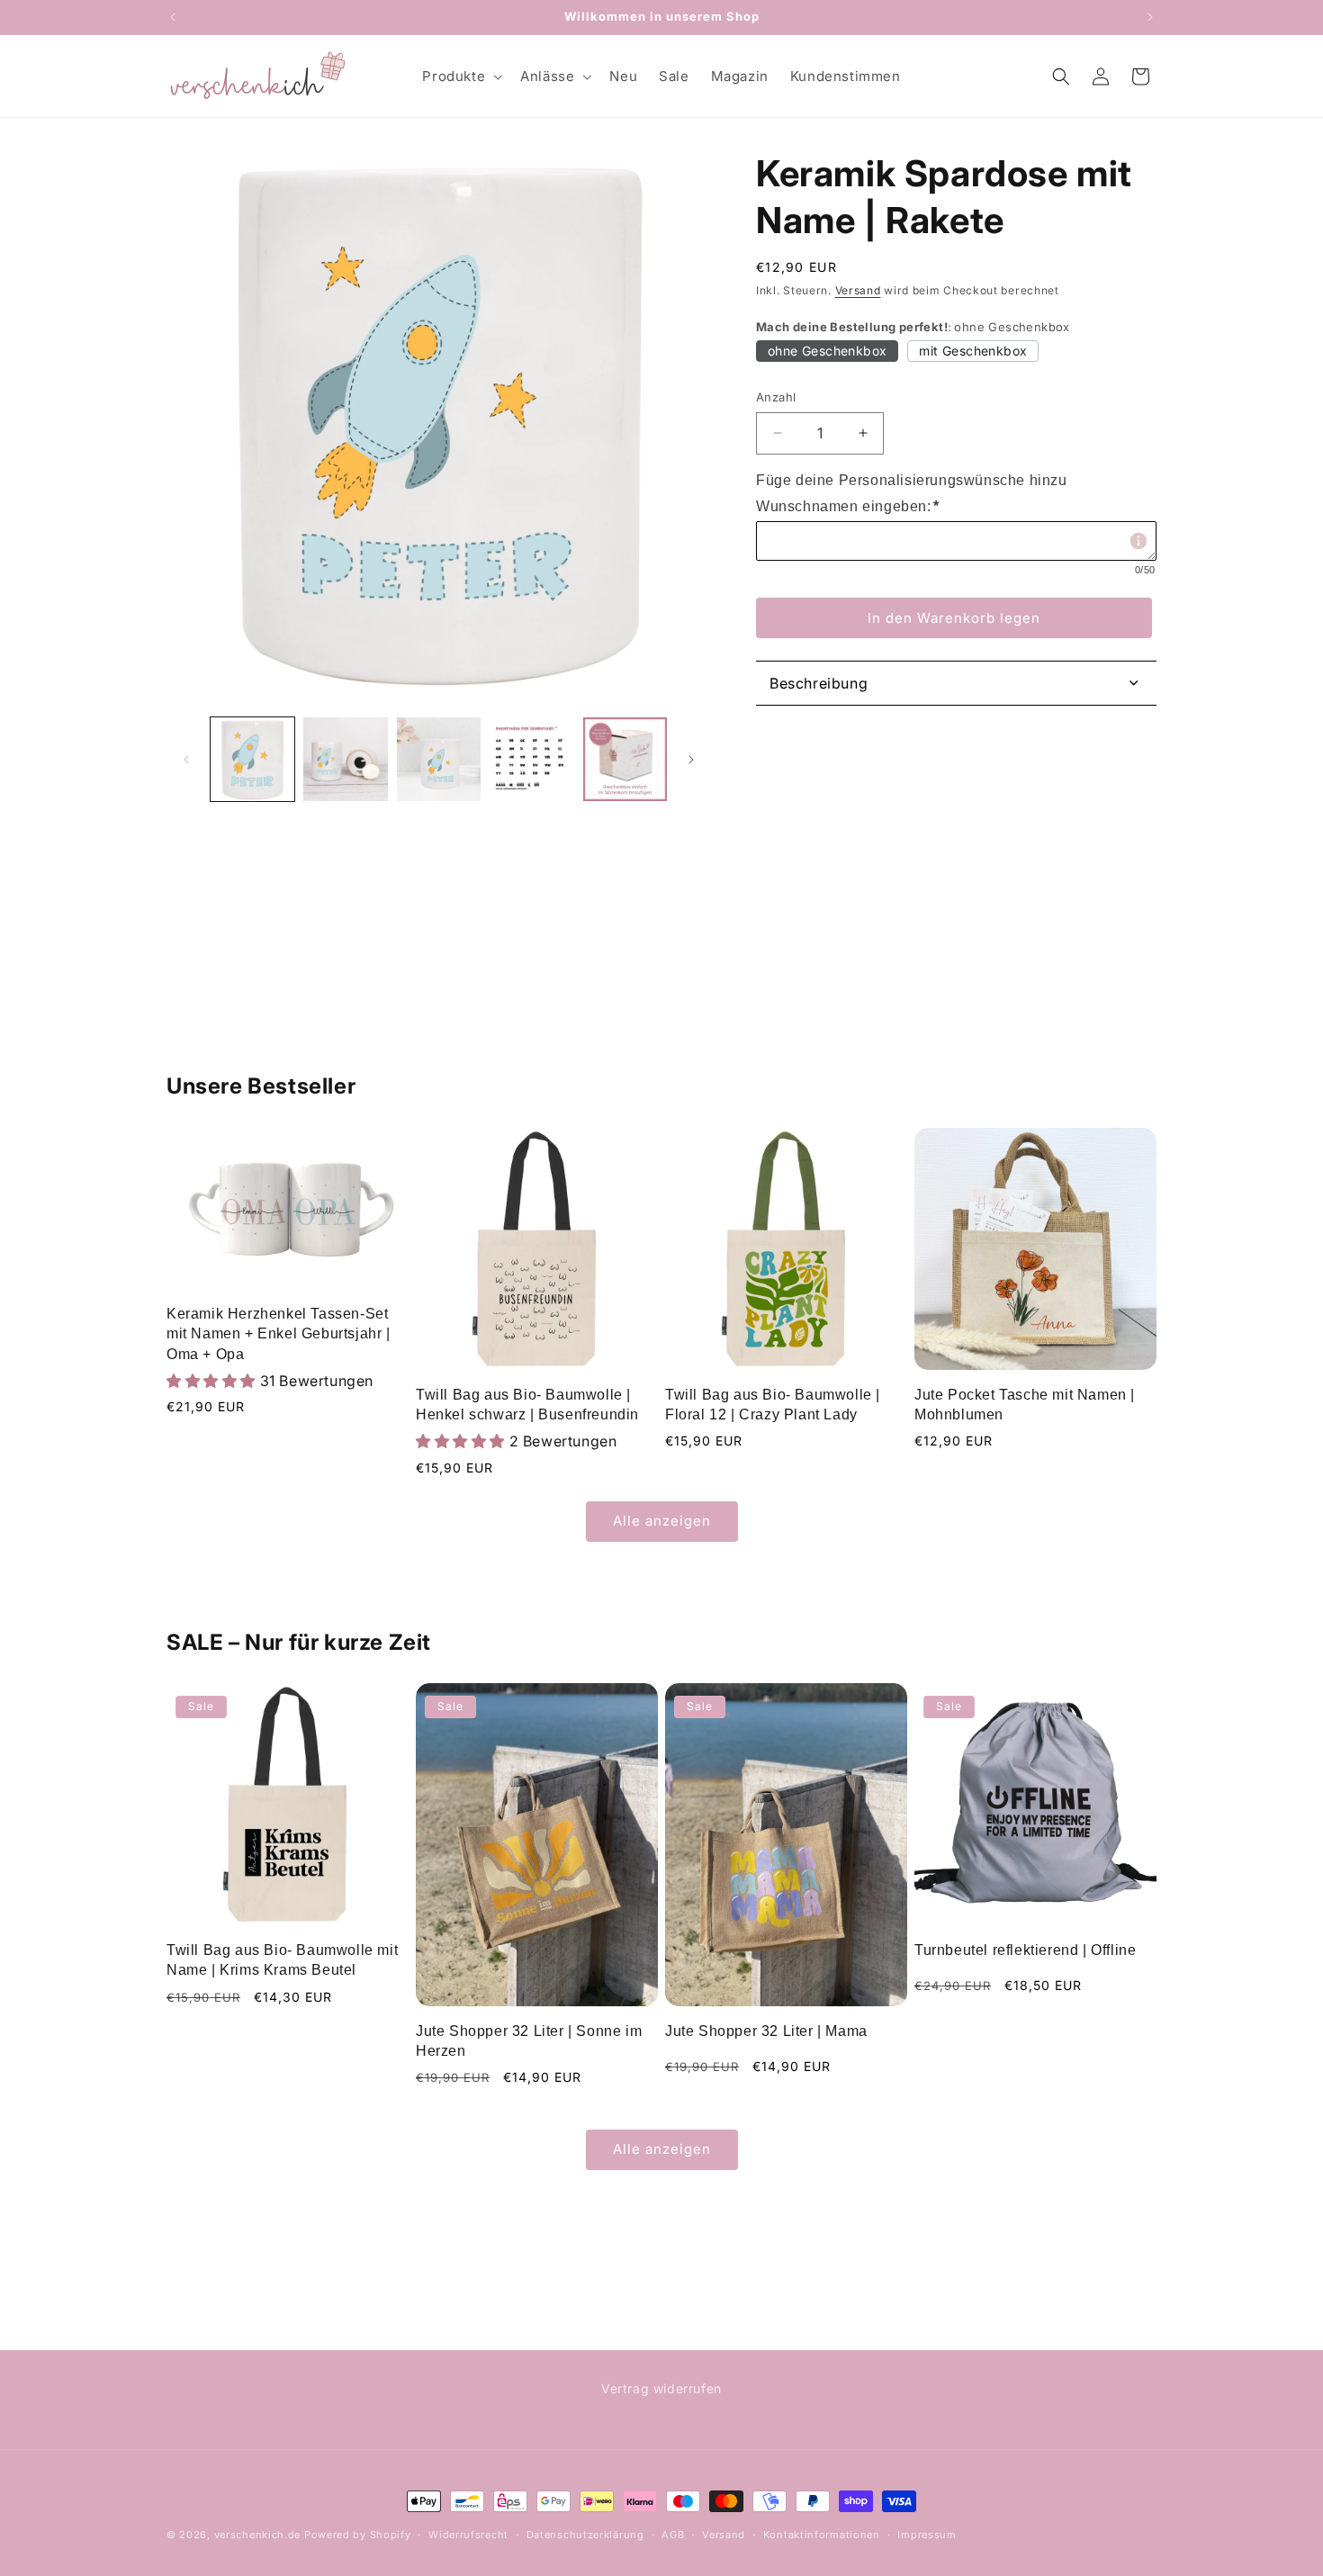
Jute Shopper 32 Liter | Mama (766, 2031)
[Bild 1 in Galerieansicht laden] (252, 759)
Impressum (927, 2535)
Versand (858, 290)
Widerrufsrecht (468, 2535)
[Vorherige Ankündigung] (173, 17)
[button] (460, 77)
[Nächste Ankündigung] (1150, 17)
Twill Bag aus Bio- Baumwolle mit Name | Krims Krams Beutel (282, 1960)
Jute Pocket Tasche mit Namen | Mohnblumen (1025, 1405)
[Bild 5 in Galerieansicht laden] (625, 759)
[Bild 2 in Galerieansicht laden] (345, 759)
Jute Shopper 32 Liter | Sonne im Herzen (529, 2041)
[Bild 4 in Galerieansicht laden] (531, 759)
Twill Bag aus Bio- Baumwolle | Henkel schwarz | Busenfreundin (527, 1405)
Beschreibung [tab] (819, 683)
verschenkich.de (258, 2535)
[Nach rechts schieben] (691, 760)
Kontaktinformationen (822, 2535)
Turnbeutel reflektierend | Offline (1025, 1950)
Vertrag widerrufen (661, 2388)
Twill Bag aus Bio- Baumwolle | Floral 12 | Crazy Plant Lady (773, 1405)
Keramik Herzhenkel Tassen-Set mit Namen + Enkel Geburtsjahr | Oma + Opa (279, 1334)
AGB (673, 2535)
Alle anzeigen (662, 1521)
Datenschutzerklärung (585, 2535)
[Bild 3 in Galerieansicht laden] (439, 759)
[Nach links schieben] (186, 760)
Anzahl (776, 397)
